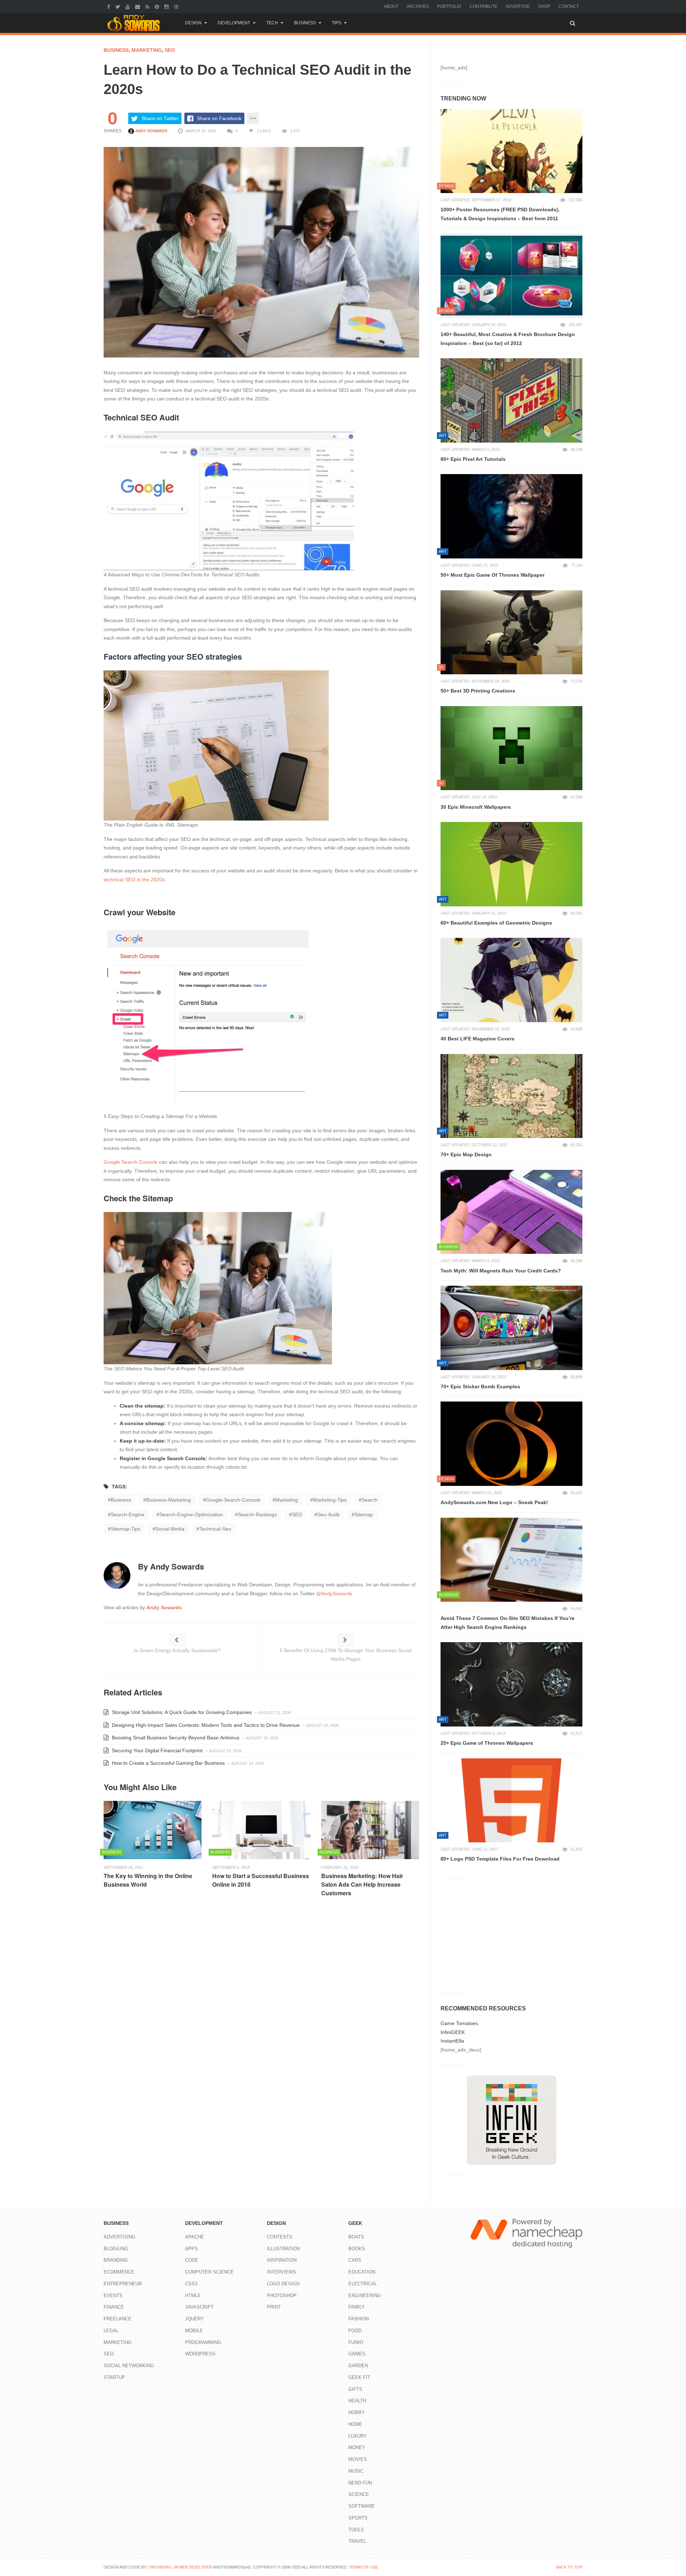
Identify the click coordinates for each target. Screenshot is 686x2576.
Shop (544, 6)
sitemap (364, 1514)
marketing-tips (330, 1500)
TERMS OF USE (363, 2567)
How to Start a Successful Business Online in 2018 (261, 1880)
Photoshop (282, 2296)
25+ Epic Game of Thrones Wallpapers (487, 1743)
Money (357, 2447)
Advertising (120, 2237)
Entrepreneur (123, 2284)
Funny (356, 2342)
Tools (356, 2530)
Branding (116, 2260)
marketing (287, 1500)
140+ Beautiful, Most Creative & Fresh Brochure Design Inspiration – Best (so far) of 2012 (508, 339)
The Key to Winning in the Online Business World (148, 1880)
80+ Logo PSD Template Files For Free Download (500, 1859)
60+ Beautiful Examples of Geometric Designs (496, 923)
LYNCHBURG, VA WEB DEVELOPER (180, 2567)
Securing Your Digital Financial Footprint (156, 1750)
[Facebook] (110, 6)
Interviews (282, 2272)
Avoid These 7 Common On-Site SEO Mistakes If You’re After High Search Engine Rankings (508, 1623)
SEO (170, 50)
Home (355, 2424)
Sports (358, 2518)
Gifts (355, 2389)
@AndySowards (334, 1594)
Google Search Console (131, 1162)
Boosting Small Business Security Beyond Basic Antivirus (175, 1738)
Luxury (358, 2436)
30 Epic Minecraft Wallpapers (476, 807)
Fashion (359, 2319)
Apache (195, 2237)
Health (357, 2401)
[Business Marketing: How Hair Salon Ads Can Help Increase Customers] (370, 1830)
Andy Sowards (151, 131)
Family (357, 2307)
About (391, 6)
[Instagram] (167, 6)
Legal (111, 2331)
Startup (114, 2377)
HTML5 (193, 2296)
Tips (337, 23)
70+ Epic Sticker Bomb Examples (480, 1386)
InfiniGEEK (453, 2032)
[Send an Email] (138, 6)
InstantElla (452, 2041)
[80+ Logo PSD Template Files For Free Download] (511, 1801)
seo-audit (328, 1514)
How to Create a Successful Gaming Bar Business (168, 1763)
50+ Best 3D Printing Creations (478, 691)
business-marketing (168, 1500)
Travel (357, 2541)
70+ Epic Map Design (466, 1154)
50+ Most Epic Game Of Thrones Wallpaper (493, 575)
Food (355, 2331)
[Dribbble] (177, 6)
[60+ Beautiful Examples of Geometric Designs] (511, 864)
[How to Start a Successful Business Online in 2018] (261, 1830)
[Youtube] (128, 6)
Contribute (483, 6)
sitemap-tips (126, 1529)
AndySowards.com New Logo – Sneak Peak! (494, 1502)
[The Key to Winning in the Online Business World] (153, 1830)
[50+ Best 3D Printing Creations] (511, 632)
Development (234, 23)
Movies (358, 2459)
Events (113, 2296)
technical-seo (215, 1529)
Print (274, 2307)
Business (305, 23)
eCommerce (119, 2272)
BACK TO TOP (569, 2567)
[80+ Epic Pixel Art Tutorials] (511, 400)
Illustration (283, 2249)
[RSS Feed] (148, 6)
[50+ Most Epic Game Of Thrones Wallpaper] (511, 516)
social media (170, 1529)
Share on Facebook (219, 118)
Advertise (518, 6)
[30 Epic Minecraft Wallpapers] (511, 748)
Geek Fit (359, 2377)
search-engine (128, 1514)
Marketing (147, 50)
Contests (280, 2237)
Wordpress (200, 2354)
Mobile (194, 2331)
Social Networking (129, 2366)
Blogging (116, 2249)
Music (356, 2471)
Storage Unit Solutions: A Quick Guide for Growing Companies (181, 1712)
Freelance (118, 2319)
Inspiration (282, 2260)
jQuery (195, 2319)
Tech (272, 23)
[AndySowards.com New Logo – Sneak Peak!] (511, 1444)
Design (193, 23)
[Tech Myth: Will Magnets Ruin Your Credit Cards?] (511, 1212)
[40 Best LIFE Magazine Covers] (511, 980)
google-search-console (233, 1500)
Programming (203, 2342)
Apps (192, 2249)
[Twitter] (119, 6)
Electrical (363, 2284)
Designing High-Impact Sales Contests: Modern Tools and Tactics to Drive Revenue (205, 1725)
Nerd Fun (360, 2483)
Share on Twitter (160, 118)
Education (362, 2272)
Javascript (199, 2307)
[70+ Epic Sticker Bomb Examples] (511, 1328)
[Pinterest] (158, 6)
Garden (358, 2366)
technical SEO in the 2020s (134, 880)
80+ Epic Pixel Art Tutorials (473, 459)
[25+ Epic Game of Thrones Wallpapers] (511, 1684)
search (370, 1500)
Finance (114, 2307)
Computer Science (209, 2272)
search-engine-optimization (191, 1514)
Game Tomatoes (459, 2023)
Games (357, 2354)
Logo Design (283, 2284)
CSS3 (191, 2284)
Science (359, 2494)
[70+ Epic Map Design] (511, 1096)
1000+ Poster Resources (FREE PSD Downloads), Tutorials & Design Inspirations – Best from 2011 (500, 214)
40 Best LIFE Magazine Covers (478, 1039)
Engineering (365, 2296)
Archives (418, 6)
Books (357, 2249)
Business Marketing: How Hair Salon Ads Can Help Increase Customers (362, 1884)
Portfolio (449, 6)
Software (362, 2506)
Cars (355, 2260)
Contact (569, 6)
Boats (356, 2237)
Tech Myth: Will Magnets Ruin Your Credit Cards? (501, 1271)
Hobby (357, 2412)
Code (192, 2260)
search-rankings (257, 1514)
